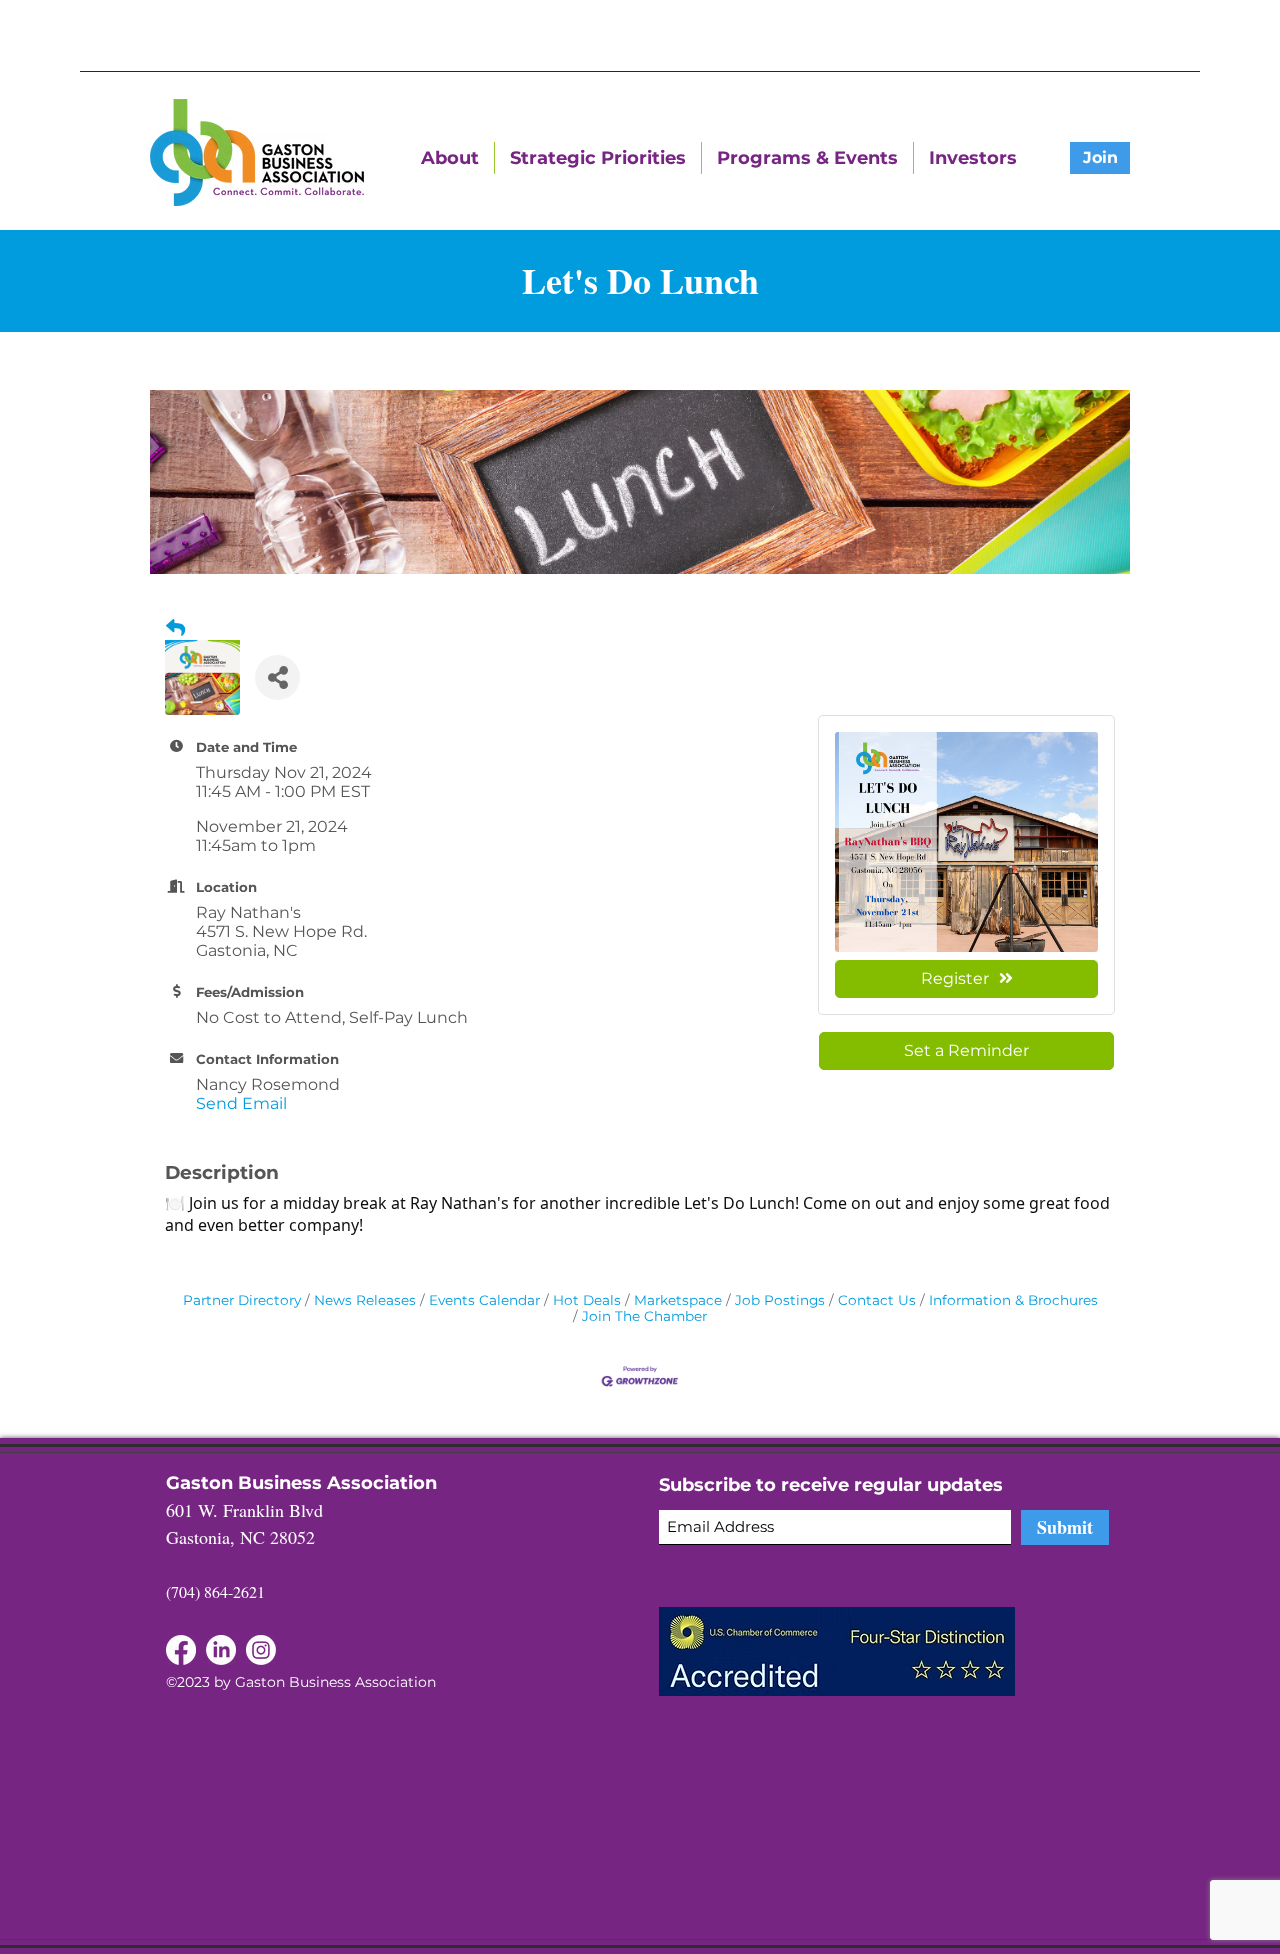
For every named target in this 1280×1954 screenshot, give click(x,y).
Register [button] (955, 978)
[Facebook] (221, 1650)
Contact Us (877, 1300)
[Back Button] (175, 628)
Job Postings (780, 1300)
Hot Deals (587, 1300)
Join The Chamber (644, 1316)
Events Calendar (484, 1300)
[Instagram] (261, 1650)
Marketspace (678, 1300)
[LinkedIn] (181, 1650)
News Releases (365, 1300)
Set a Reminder (966, 1050)
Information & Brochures (1013, 1300)
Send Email (241, 1103)
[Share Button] (277, 677)
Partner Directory (242, 1300)
